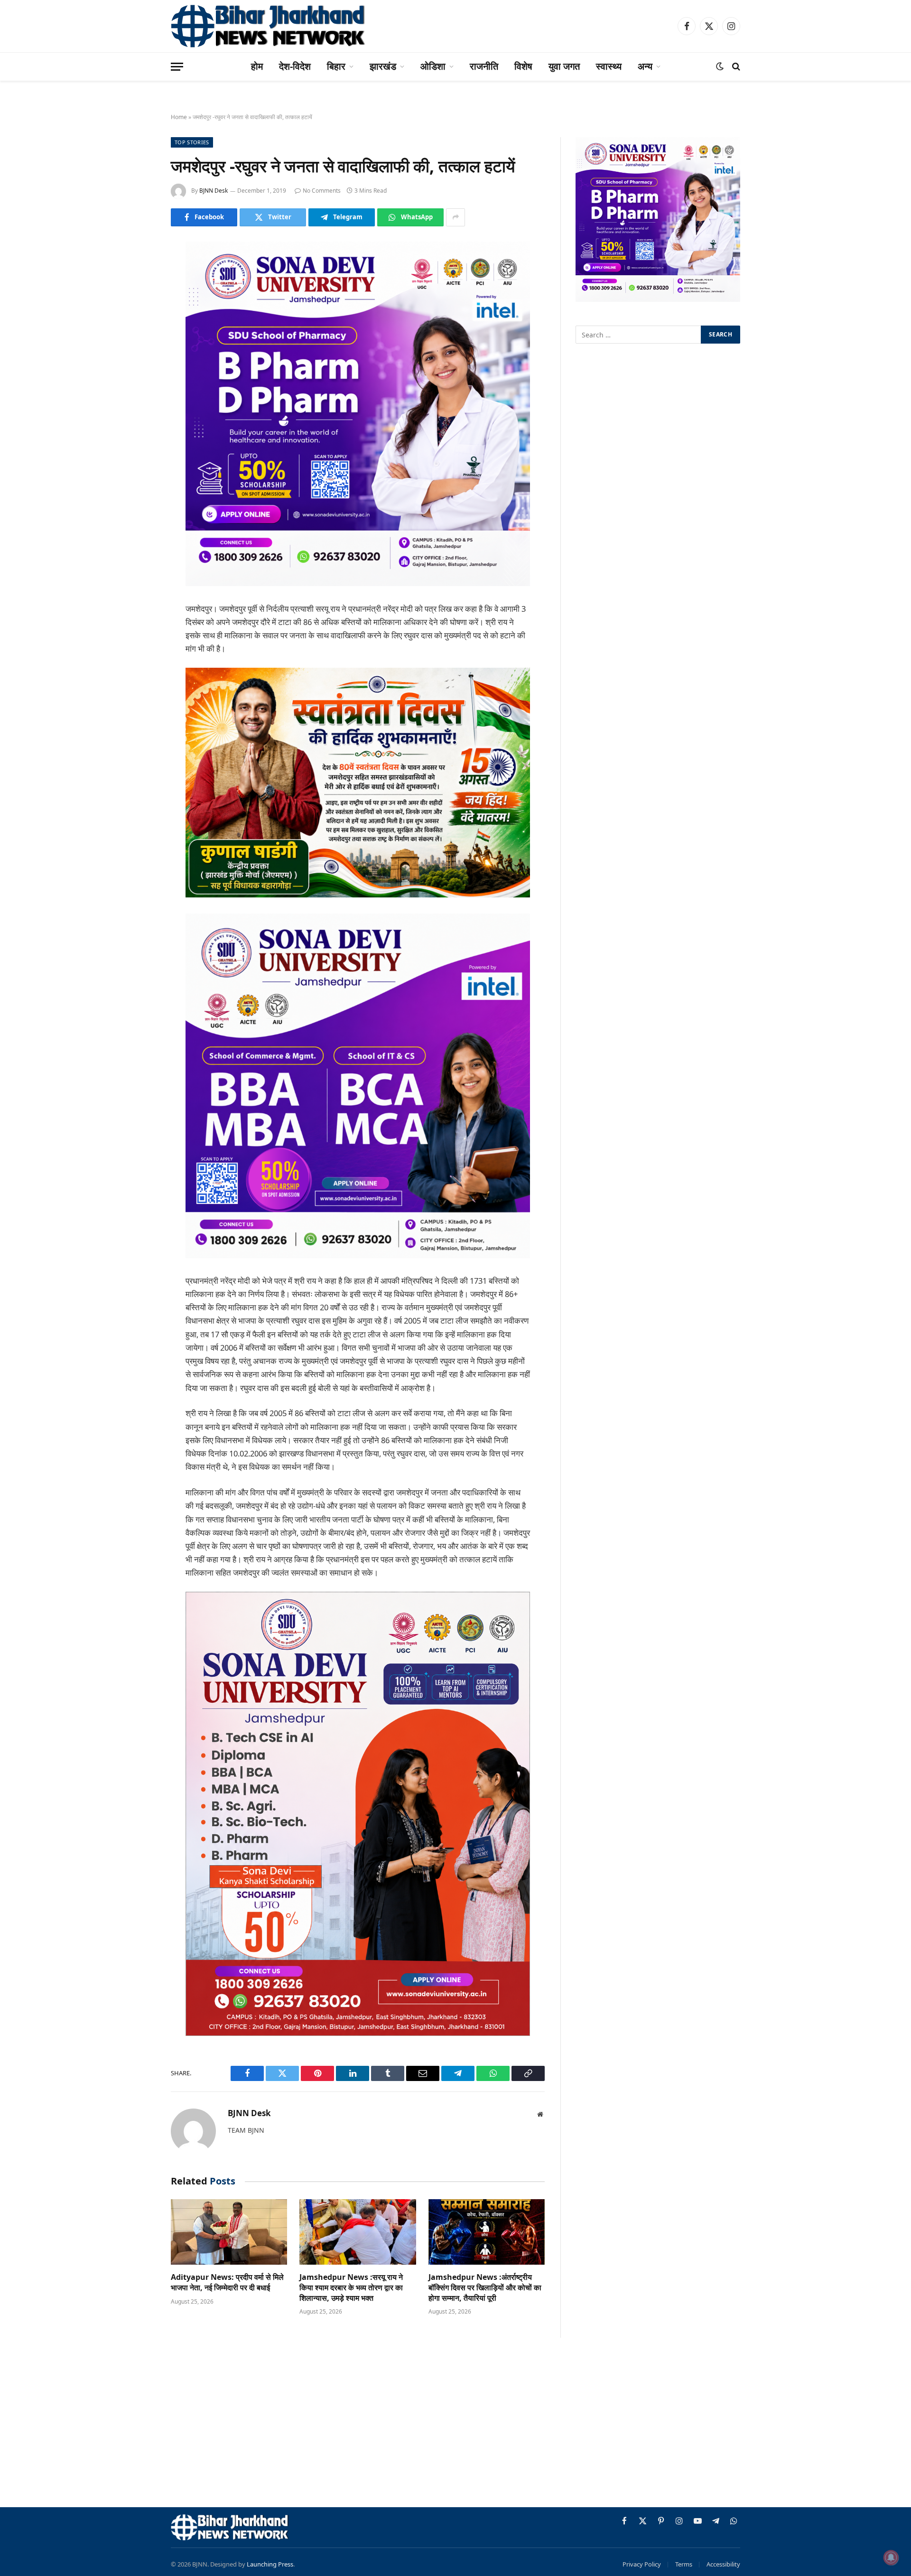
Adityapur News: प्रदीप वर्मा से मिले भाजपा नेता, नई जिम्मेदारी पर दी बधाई (227, 2282)
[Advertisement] (455, 2424)
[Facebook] (138, 273)
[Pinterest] (138, 345)
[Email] (138, 370)
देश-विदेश (295, 66)
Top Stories (192, 142)
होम (257, 66)
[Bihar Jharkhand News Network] (269, 26)
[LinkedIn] (138, 321)
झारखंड (383, 66)
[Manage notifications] (891, 2557)
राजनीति (484, 66)
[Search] (735, 67)
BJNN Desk (214, 191)
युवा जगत (564, 66)
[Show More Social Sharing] (455, 217)
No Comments (322, 191)
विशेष (523, 66)
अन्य (645, 66)
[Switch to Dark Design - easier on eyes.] (720, 66)
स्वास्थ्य (609, 66)
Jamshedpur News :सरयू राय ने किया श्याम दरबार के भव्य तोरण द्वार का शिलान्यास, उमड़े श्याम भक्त (351, 2288)
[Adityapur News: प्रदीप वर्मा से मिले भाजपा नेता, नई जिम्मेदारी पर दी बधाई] (229, 2232)
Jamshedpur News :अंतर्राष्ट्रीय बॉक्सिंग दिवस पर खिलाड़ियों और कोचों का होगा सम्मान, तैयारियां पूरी (485, 2288)
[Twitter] (138, 297)
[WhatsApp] (138, 418)
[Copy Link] (138, 442)
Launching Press (270, 2564)
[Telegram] (138, 394)
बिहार (336, 66)
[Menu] (177, 67)
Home (179, 117)
